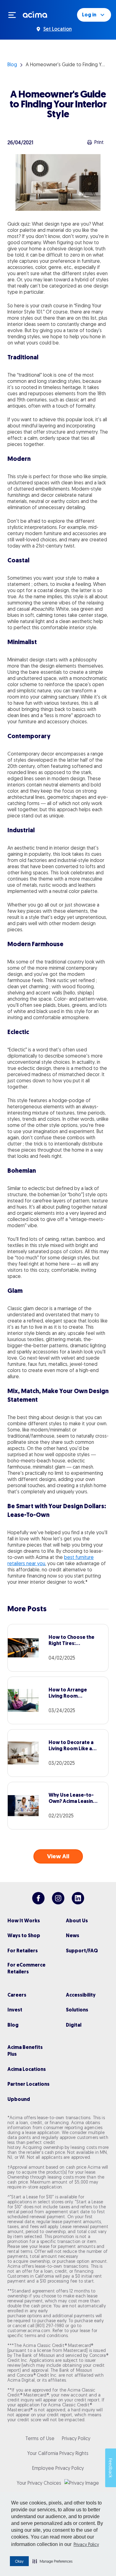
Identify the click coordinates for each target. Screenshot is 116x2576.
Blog (12, 64)
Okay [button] (19, 2561)
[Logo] (35, 14)
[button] (52, 2561)
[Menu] (15, 15)
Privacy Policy (86, 2544)
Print (99, 142)
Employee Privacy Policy (58, 2468)
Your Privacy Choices (39, 2483)
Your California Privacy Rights (58, 2453)
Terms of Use (40, 2438)
